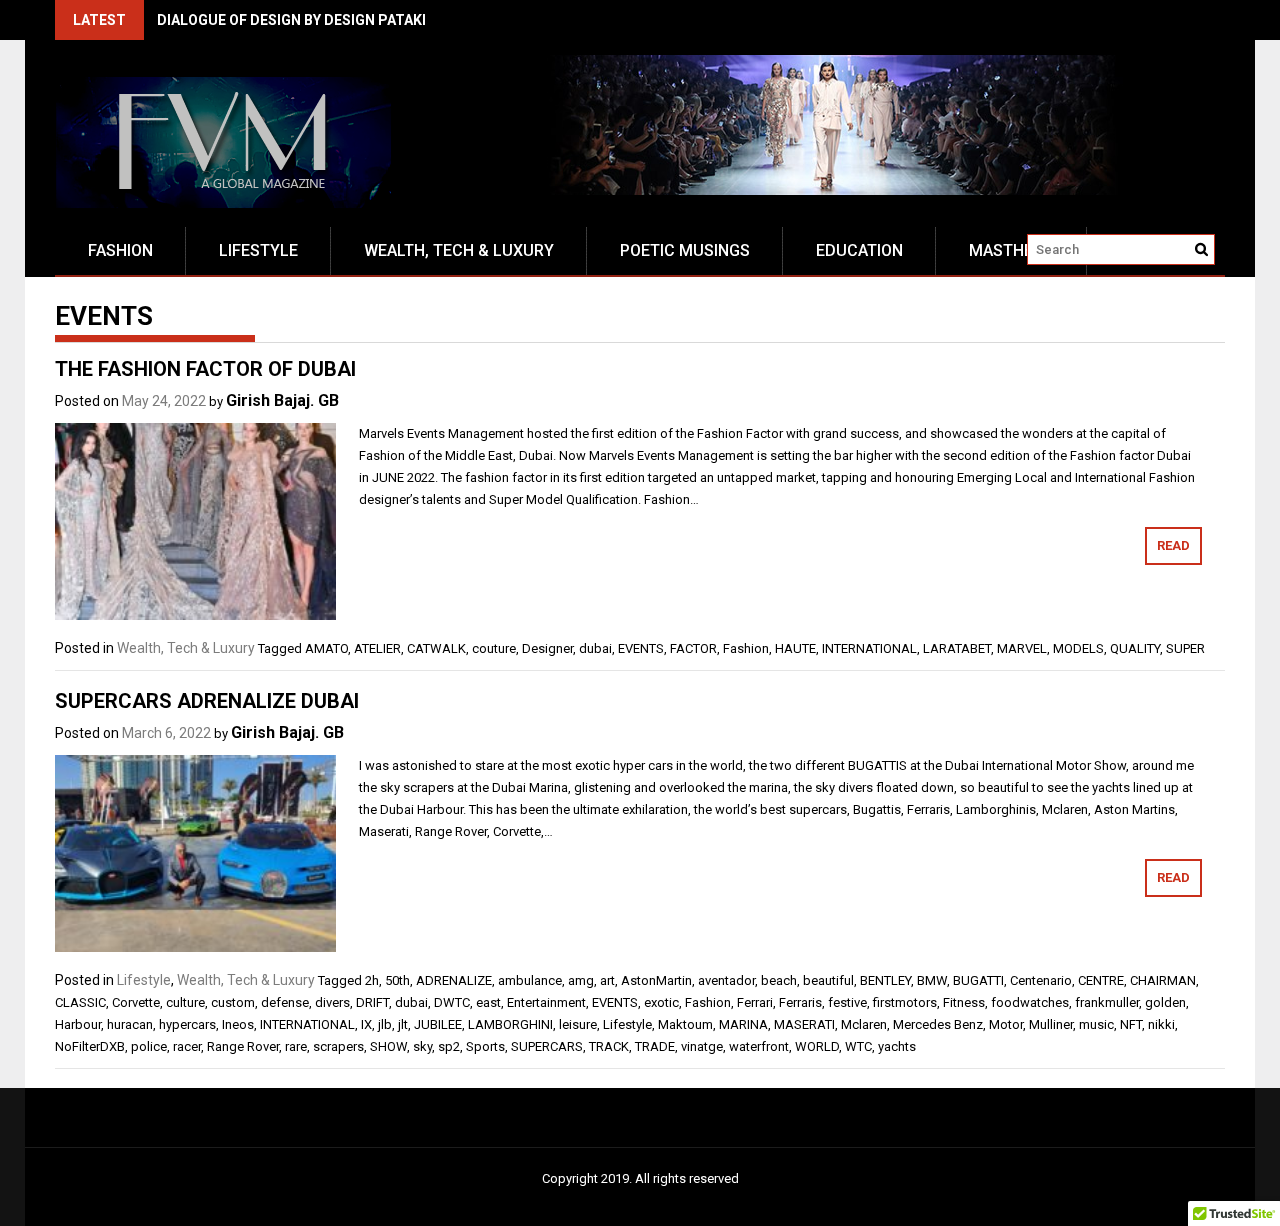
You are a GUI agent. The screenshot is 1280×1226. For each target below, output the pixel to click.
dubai (595, 648)
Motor (1006, 1024)
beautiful (828, 980)
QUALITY (1135, 648)
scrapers (338, 1046)
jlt (403, 1024)
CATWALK (436, 648)
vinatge (702, 1046)
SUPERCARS (547, 1046)
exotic (661, 1002)
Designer (547, 648)
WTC (858, 1046)
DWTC (452, 1002)
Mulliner (1051, 1024)
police (149, 1046)
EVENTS (641, 648)
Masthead (1011, 250)
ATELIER (377, 648)
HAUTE (795, 648)
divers (332, 1002)
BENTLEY (885, 980)
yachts (897, 1046)
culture (185, 1002)
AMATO (326, 648)
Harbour (78, 1024)
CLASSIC (80, 1002)
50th (397, 980)
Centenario (1041, 980)
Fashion (120, 250)
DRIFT (372, 1002)
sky (422, 1046)
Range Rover (243, 1046)
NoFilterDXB (90, 1046)
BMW (932, 980)
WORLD (817, 1046)
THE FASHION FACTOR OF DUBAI (205, 369)
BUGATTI (978, 980)
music (1096, 1024)
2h (372, 980)
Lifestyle (258, 250)
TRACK (609, 1046)
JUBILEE (438, 1024)
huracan (130, 1024)
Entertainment (546, 1002)
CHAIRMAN (1163, 980)
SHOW (388, 1046)
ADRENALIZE (454, 980)
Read (1173, 545)
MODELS (1078, 648)
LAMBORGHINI (510, 1024)
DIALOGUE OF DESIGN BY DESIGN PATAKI (291, 20)
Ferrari (755, 1002)
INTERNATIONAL (869, 648)
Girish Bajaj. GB (282, 400)
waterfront (759, 1046)
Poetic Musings (685, 250)
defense (285, 1002)
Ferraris (800, 1002)
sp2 (449, 1046)
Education (859, 250)
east (488, 1002)
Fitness (964, 1002)
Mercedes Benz (938, 1024)
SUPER (1185, 648)
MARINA (743, 1024)
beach (779, 980)
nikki (1161, 1024)
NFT (1131, 1024)
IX (366, 1024)
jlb (385, 1024)
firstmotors (905, 1002)
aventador (726, 980)
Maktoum (685, 1024)
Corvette (136, 1002)
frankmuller (1107, 1002)
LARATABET (957, 648)
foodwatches (1030, 1002)
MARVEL (1022, 648)
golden (1165, 1002)
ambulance (530, 980)
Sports (485, 1046)
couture (494, 648)
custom (233, 1002)
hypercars (187, 1024)
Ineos (238, 1024)
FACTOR (693, 648)
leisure (578, 1024)
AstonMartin (656, 980)
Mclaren (864, 1024)
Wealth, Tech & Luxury (459, 250)
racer (187, 1046)
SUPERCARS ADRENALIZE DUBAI (207, 701)
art (607, 980)
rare (296, 1046)
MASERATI (804, 1024)
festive (847, 1002)
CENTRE (1101, 980)
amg (581, 980)
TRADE (655, 1046)
